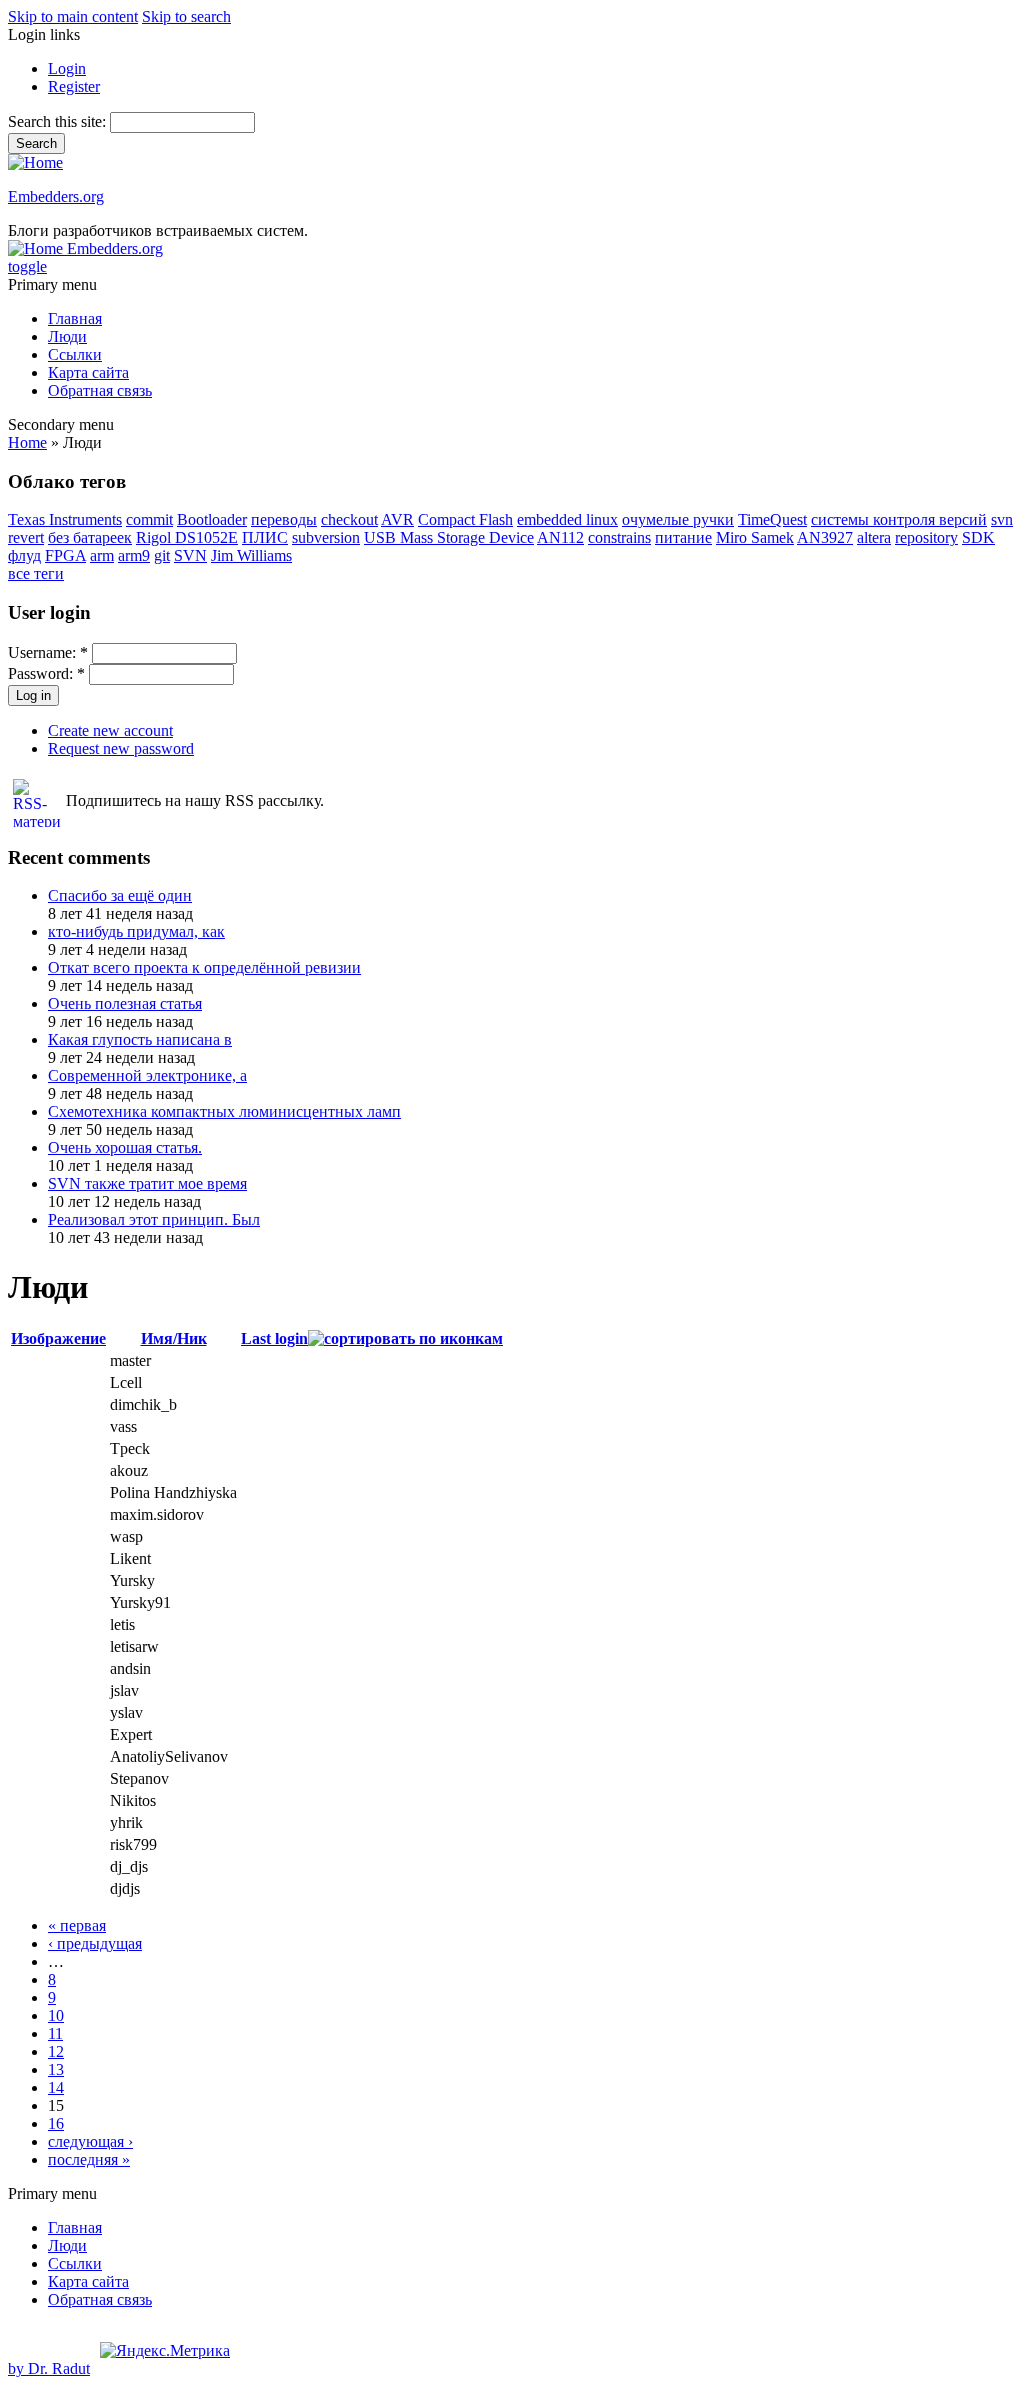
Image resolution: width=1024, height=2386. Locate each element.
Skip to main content (73, 16)
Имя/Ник (174, 1338)
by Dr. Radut (49, 2368)
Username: (48, 652)
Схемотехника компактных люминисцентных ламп (224, 1111)
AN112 (560, 537)
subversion (326, 537)
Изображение (58, 1338)
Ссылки (75, 354)
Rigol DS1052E (187, 537)
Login (67, 68)
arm (102, 555)
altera (874, 537)
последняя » (89, 2159)
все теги (36, 573)
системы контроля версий (899, 519)
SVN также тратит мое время (147, 1183)
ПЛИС (265, 537)
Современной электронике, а (147, 1075)
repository (926, 537)
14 (56, 2087)
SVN (190, 555)
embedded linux (567, 519)
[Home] (35, 162)
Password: (46, 673)
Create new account (110, 730)
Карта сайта (88, 372)
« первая (77, 1925)
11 (55, 2033)
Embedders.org (56, 196)
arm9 (134, 555)
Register (74, 86)
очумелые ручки (678, 519)
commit (149, 519)
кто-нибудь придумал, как (136, 931)
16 (56, 2123)
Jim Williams (251, 555)
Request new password (121, 748)
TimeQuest (772, 519)
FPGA (65, 555)
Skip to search (186, 16)
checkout (349, 519)
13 (56, 2069)
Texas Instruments (65, 519)
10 (56, 2015)
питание (683, 537)
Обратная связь (100, 390)
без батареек (90, 537)
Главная (75, 318)
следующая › (90, 2141)
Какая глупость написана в (140, 1039)
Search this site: (59, 121)
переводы (284, 519)
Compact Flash (465, 519)
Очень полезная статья (125, 1003)
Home (27, 442)
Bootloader (212, 519)
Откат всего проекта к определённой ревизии (204, 967)
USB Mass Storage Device (449, 537)
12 (56, 2051)
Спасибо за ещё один (120, 895)
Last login (274, 1338)
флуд (24, 555)
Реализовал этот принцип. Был (154, 1219)
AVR (397, 519)
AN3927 (825, 537)
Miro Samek (755, 537)
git (162, 555)
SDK (978, 537)
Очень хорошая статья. (125, 1147)
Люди (67, 336)
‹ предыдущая (95, 1943)
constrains (619, 537)
